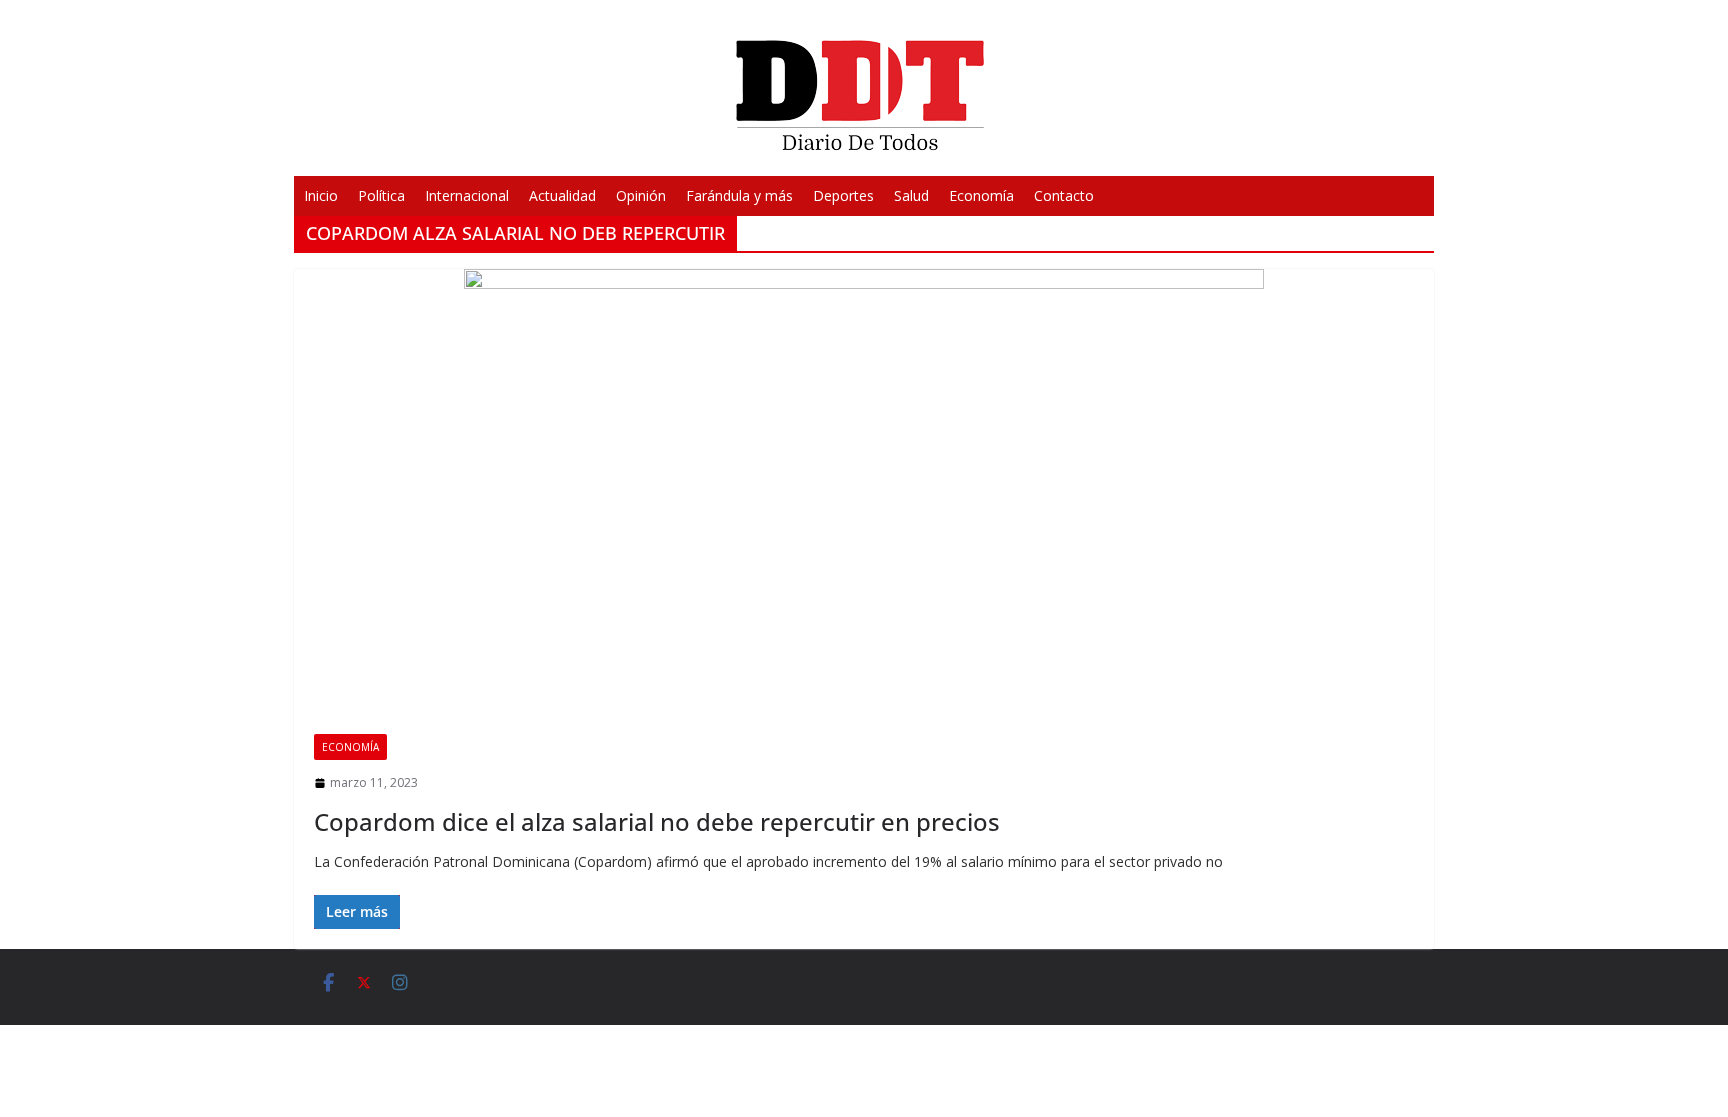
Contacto (1064, 195)
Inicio (321, 195)
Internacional (467, 195)
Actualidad (562, 195)
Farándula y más (739, 195)
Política (381, 195)
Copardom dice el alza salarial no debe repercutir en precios (657, 821)
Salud (911, 195)
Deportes (843, 195)
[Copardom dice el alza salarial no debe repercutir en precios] (864, 491)
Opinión (641, 195)
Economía (981, 195)
